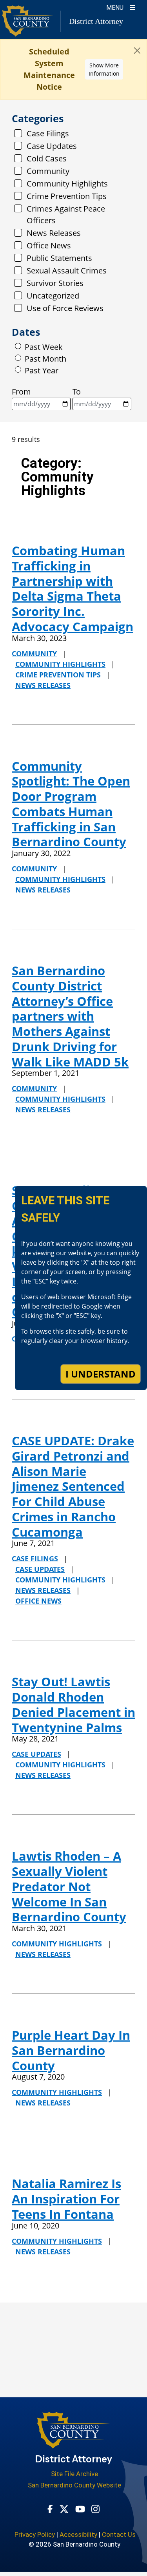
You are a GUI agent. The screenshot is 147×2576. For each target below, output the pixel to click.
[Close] (137, 51)
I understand (101, 1374)
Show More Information (104, 69)
